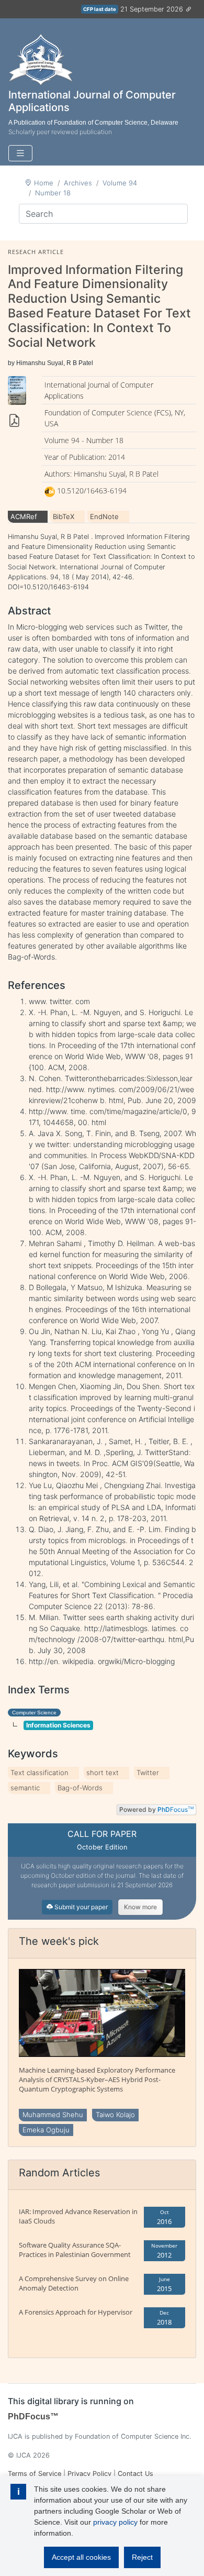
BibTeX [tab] (64, 516)
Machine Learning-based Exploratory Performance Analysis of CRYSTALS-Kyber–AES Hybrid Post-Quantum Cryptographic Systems (97, 2079)
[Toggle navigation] (20, 153)
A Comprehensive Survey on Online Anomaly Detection (74, 2283)
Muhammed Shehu (53, 2115)
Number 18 (53, 193)
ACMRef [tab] (24, 516)
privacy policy (115, 2522)
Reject (142, 2557)
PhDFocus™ (33, 2417)
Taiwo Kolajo (115, 2115)
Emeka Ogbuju (46, 2130)
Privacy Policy (89, 2474)
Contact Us (135, 2474)
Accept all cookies (81, 2557)
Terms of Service (35, 2474)
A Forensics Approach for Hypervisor (76, 2312)
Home (44, 183)
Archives (78, 183)
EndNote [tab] (104, 516)
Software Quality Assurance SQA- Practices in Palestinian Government (75, 2250)
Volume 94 (120, 183)
